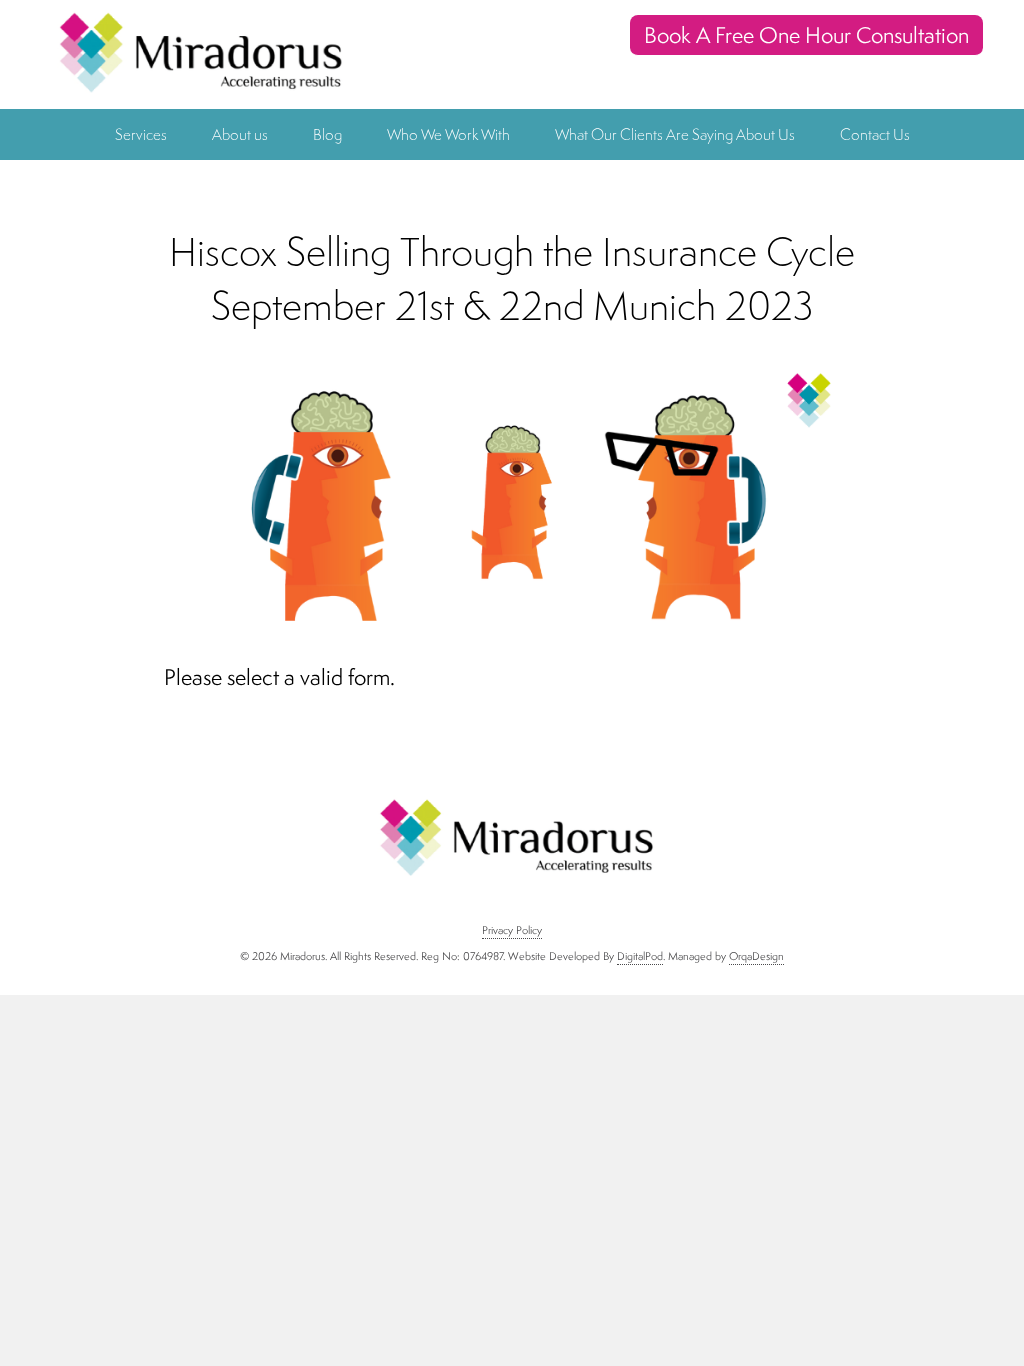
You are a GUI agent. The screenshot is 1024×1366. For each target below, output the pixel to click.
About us (240, 134)
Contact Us (875, 134)
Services (141, 134)
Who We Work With (448, 134)
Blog (327, 134)
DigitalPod (640, 956)
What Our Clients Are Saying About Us (675, 134)
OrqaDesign (756, 956)
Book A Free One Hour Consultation (806, 35)
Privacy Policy (512, 930)
